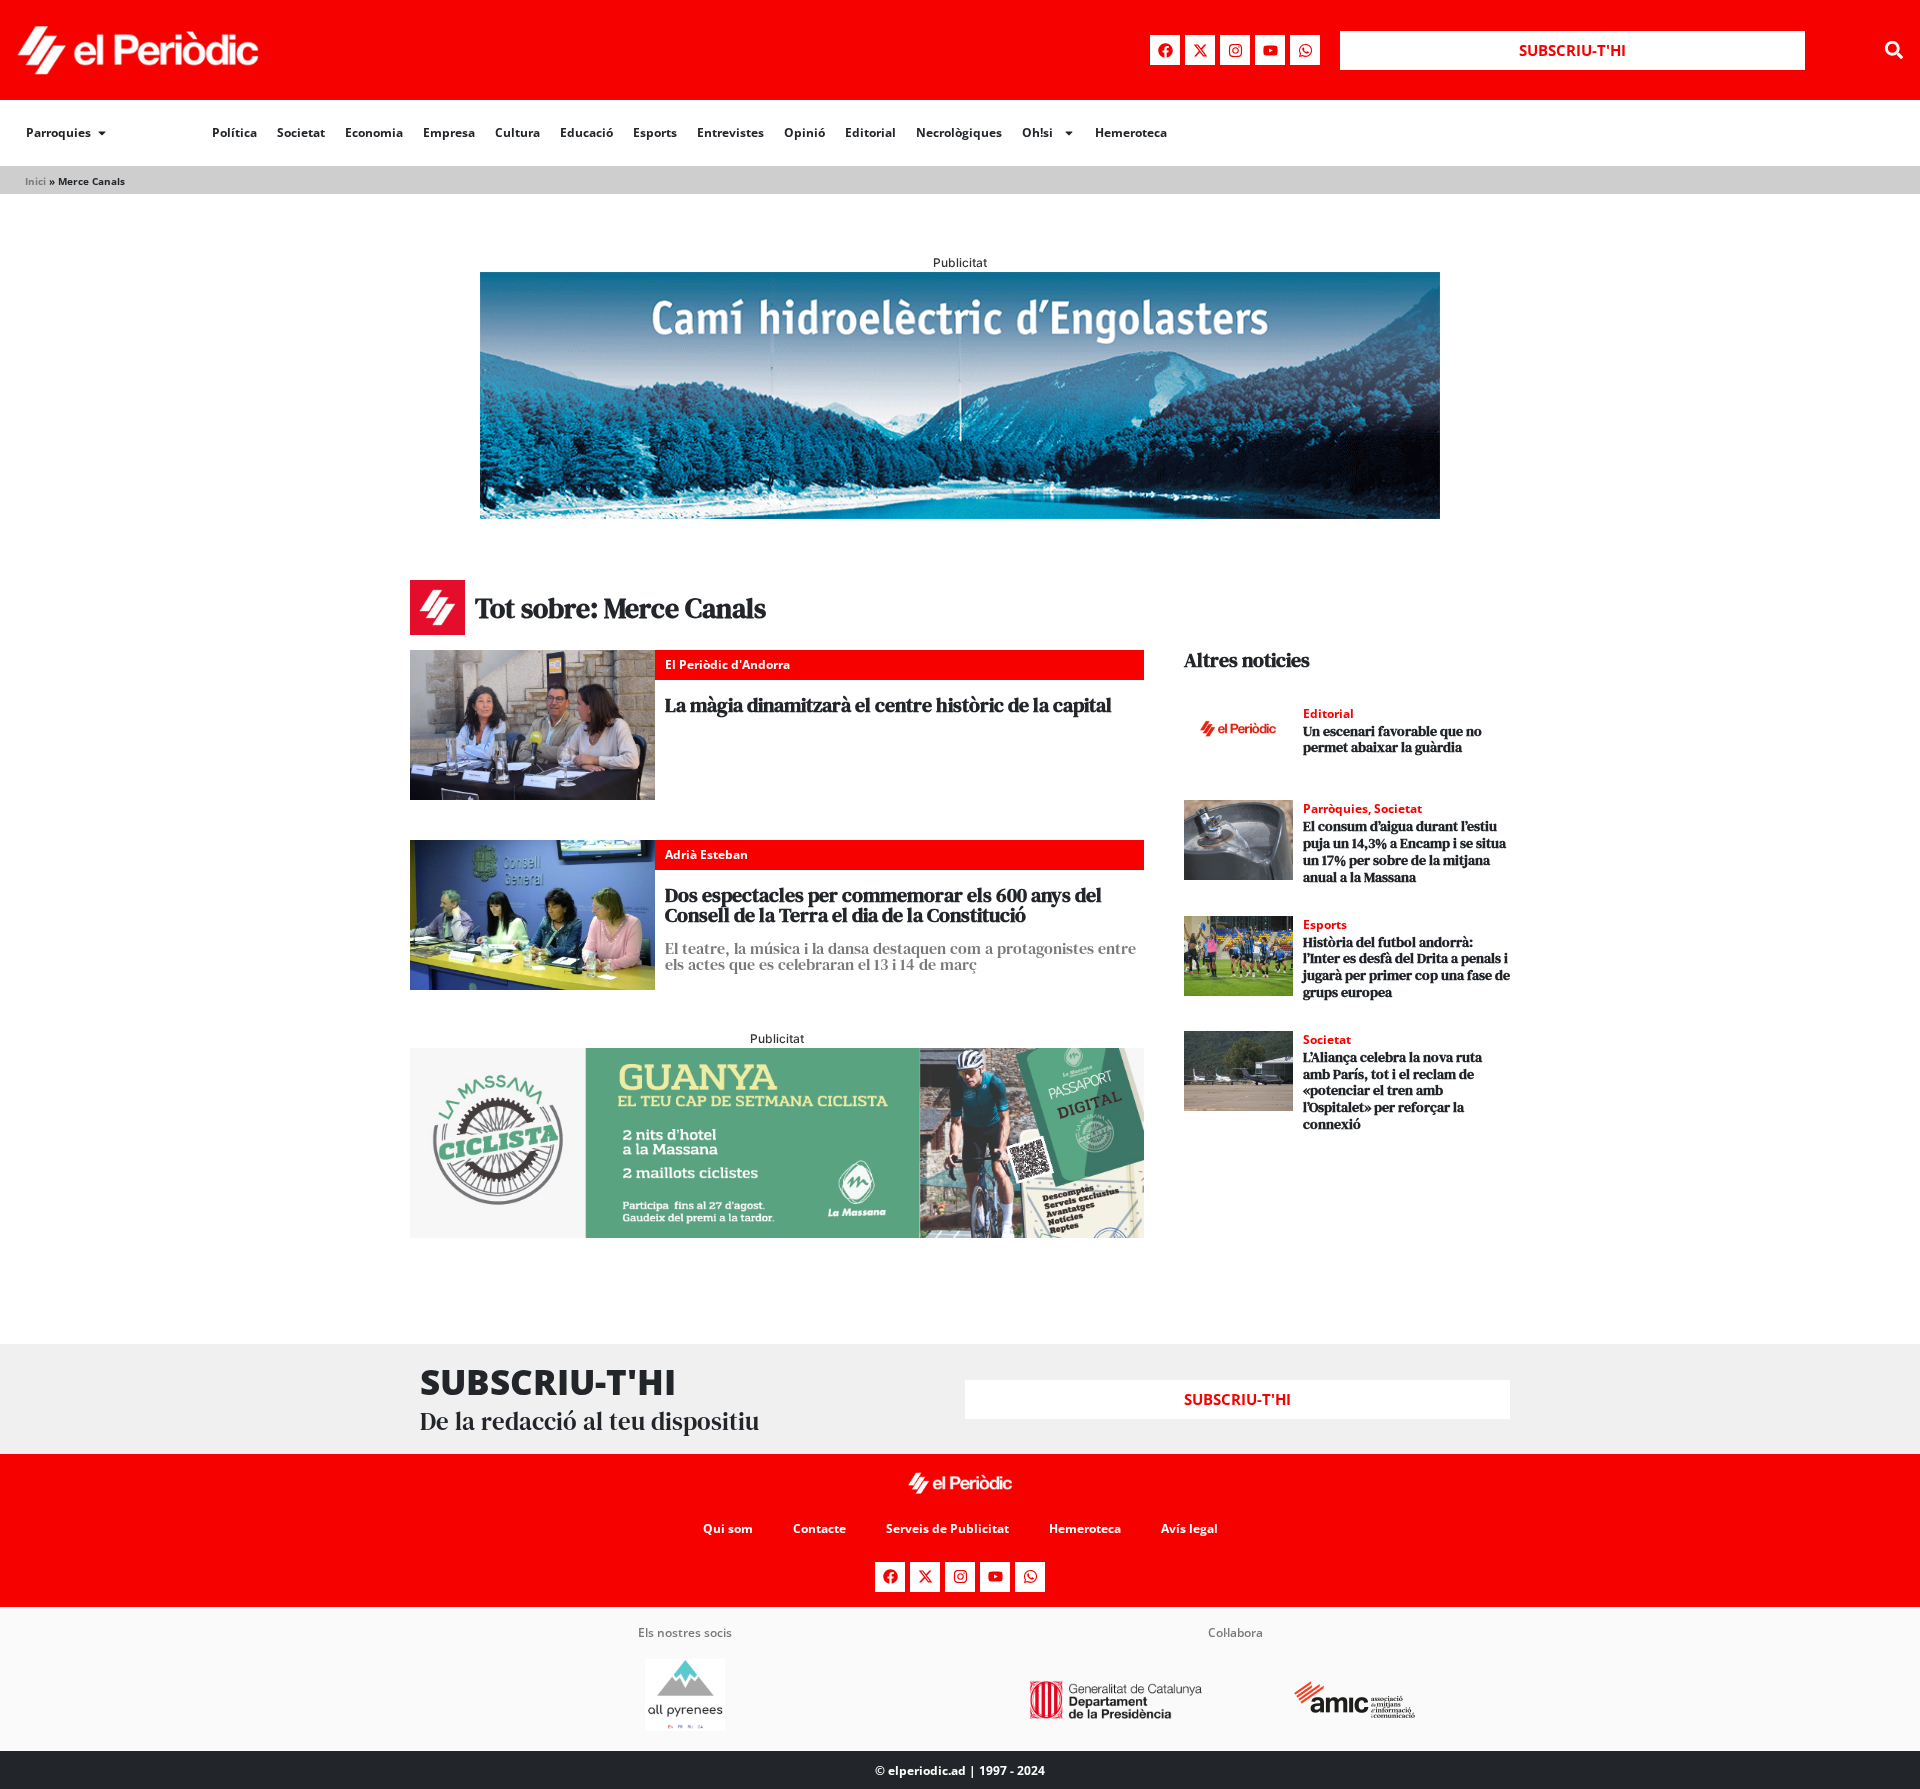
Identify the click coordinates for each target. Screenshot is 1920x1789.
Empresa (449, 132)
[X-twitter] (1200, 50)
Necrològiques (959, 132)
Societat (301, 132)
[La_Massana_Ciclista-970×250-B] (777, 1232)
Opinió (804, 132)
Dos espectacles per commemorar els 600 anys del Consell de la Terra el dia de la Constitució (883, 905)
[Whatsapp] (1305, 50)
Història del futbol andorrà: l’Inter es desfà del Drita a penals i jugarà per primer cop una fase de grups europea (1406, 967)
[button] (1893, 50)
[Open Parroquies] (102, 133)
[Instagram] (1235, 50)
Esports (655, 132)
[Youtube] (1270, 50)
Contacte (819, 1528)
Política (234, 132)
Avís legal (1189, 1528)
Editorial (870, 132)
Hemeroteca (1131, 132)
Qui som (728, 1528)
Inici (35, 181)
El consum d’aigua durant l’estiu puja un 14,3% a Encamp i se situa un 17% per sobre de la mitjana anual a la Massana (1404, 851)
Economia (374, 132)
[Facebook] (1165, 50)
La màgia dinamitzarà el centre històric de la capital (888, 705)
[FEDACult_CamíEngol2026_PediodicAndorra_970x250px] (960, 513)
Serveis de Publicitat (947, 1528)
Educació (586, 132)
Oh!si (1037, 132)
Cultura (517, 132)
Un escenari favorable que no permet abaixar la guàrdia (1392, 739)
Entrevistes (730, 132)
